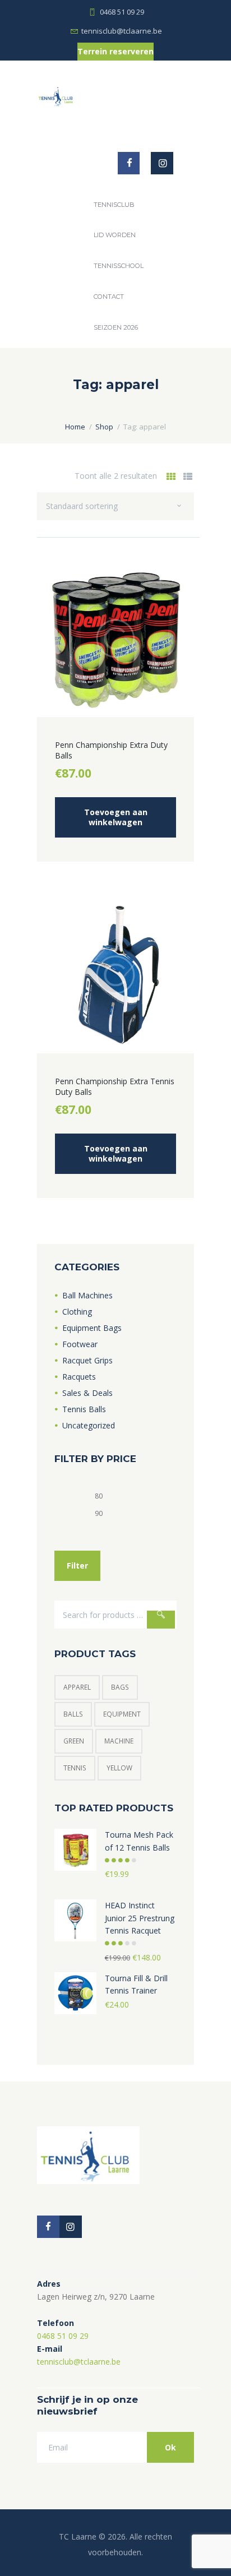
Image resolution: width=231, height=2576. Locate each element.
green (74, 1741)
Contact (109, 297)
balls (73, 1714)
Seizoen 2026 (116, 327)
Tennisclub (114, 205)
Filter (77, 1566)
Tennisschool (119, 266)
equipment (122, 1714)
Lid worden (115, 235)
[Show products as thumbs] (171, 477)
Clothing (77, 1312)
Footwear (80, 1344)
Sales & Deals (87, 1393)
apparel (77, 1687)
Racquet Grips (87, 1360)
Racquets (79, 1377)
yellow (119, 1768)
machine (119, 1741)
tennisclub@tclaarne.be (122, 31)
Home (75, 427)
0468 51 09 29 (122, 12)
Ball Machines (87, 1295)
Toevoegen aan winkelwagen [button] (116, 817)
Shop (104, 427)
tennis (75, 1768)
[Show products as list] (188, 477)
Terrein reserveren (115, 51)
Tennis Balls (84, 1409)
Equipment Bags (92, 1328)
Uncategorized (89, 1425)
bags (120, 1687)
